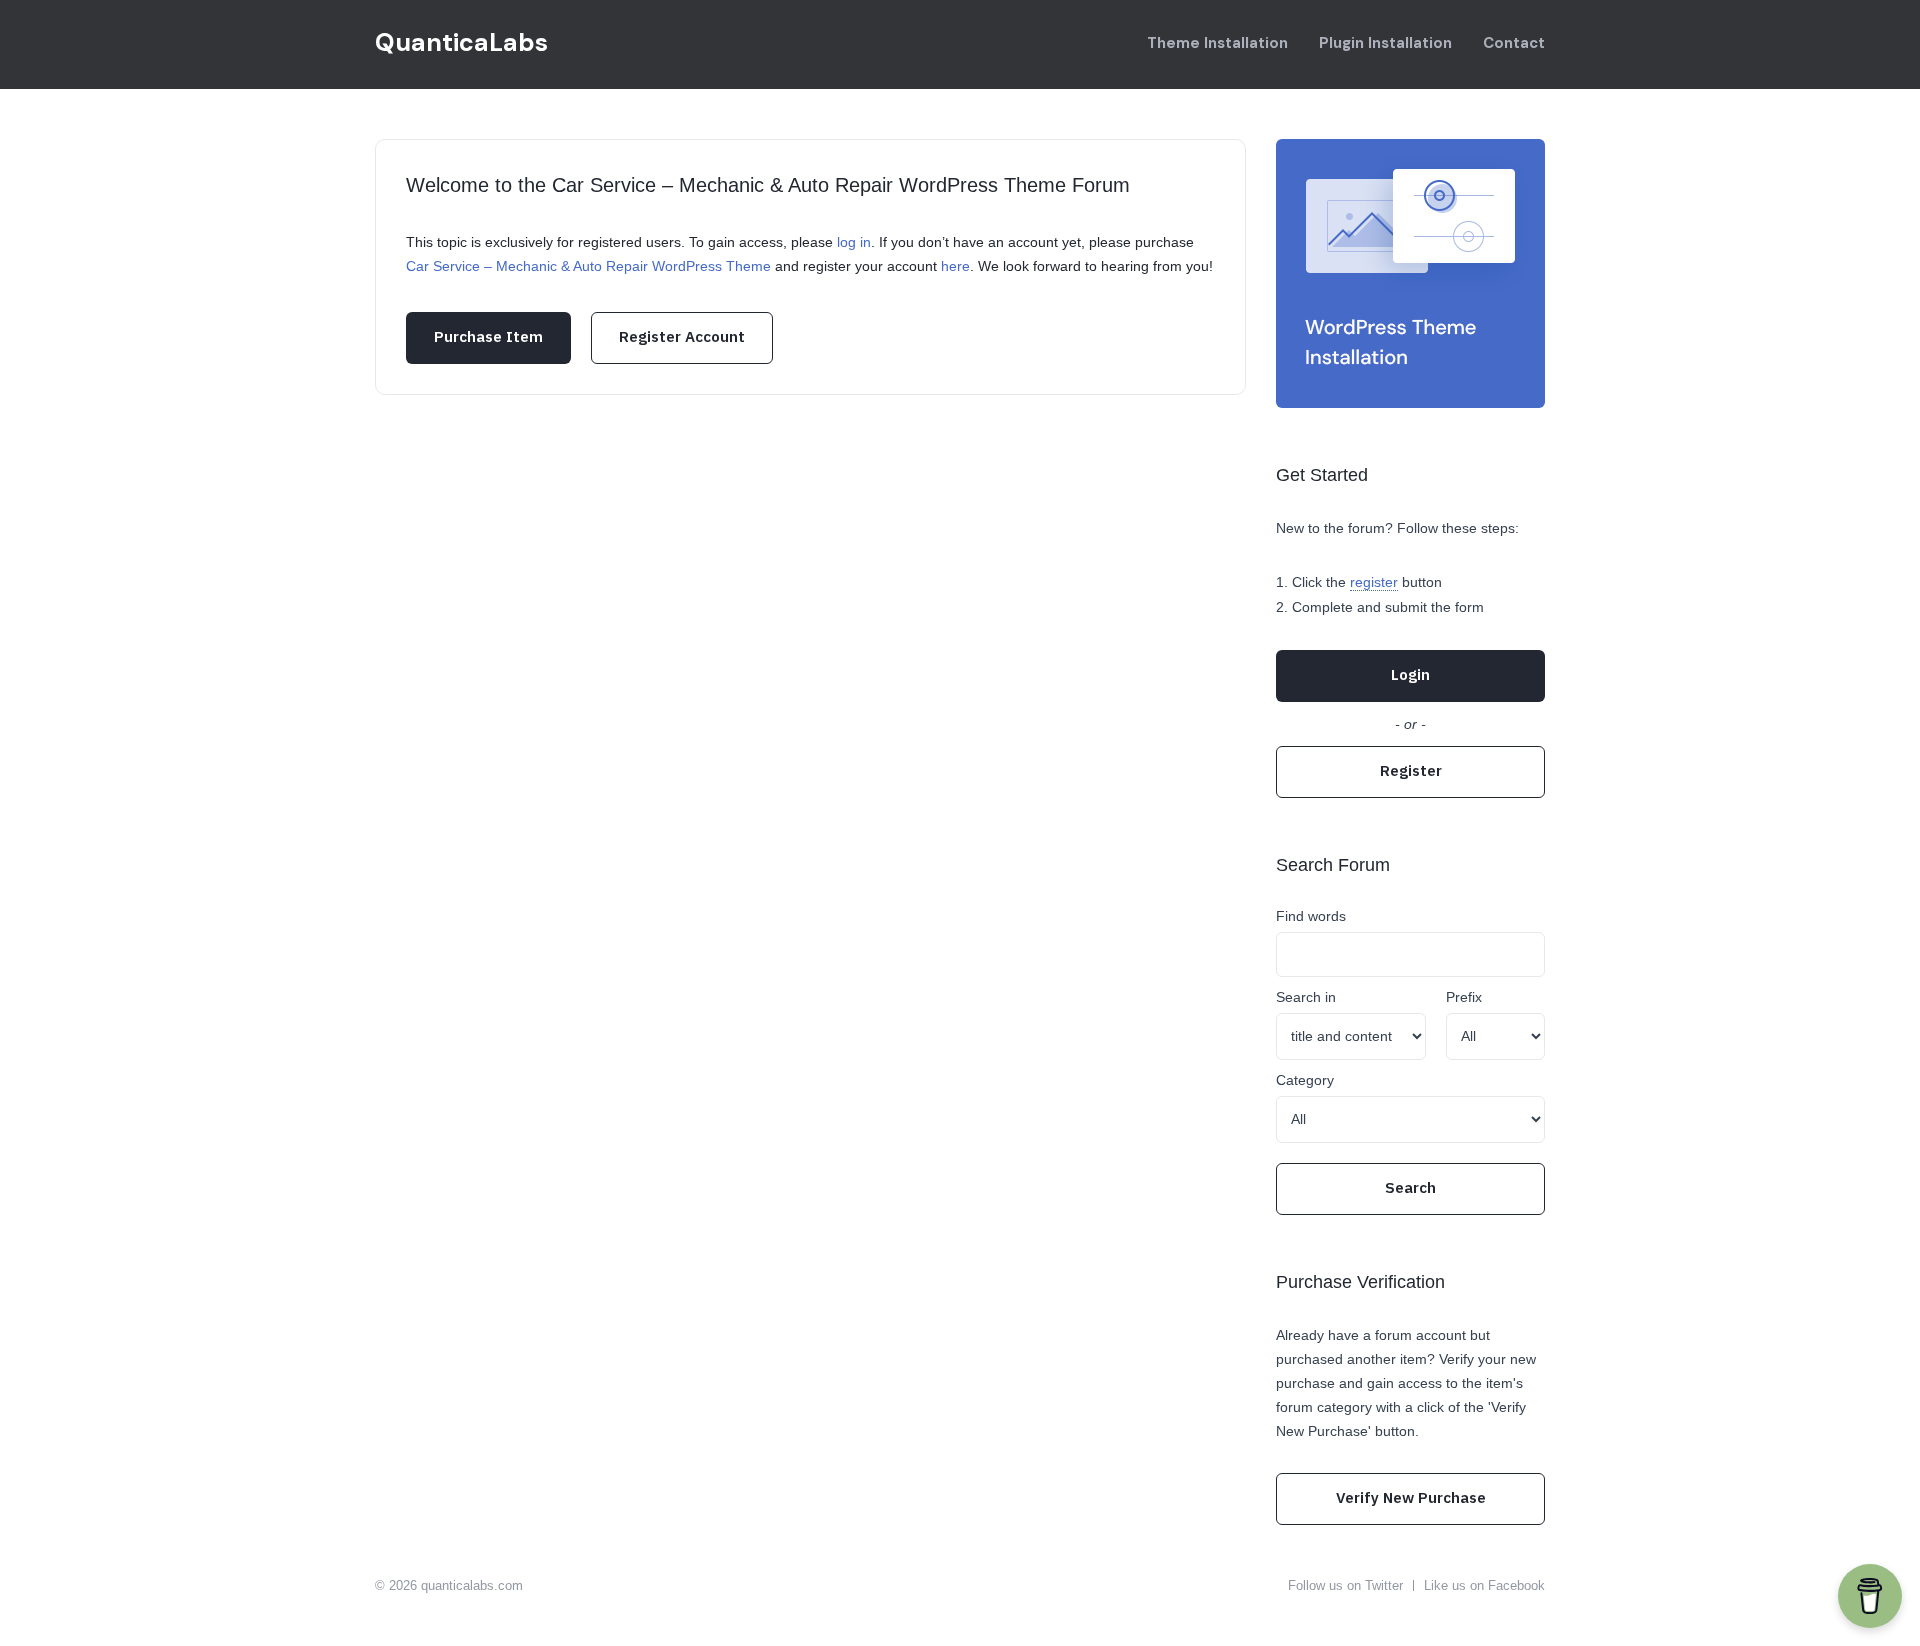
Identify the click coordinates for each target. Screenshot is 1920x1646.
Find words (1311, 916)
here (955, 266)
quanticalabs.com (472, 1585)
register (1374, 582)
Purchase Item (488, 336)
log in (854, 242)
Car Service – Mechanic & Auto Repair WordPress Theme (588, 266)
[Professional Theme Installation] (1410, 273)
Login (1410, 674)
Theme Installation (1217, 43)
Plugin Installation (1385, 43)
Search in (1306, 997)
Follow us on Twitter (1345, 1585)
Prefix (1464, 997)
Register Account (682, 336)
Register (1411, 770)
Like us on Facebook (1484, 1585)
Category (1305, 1080)
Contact (1514, 43)
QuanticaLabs (461, 42)
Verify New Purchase (1411, 1497)
